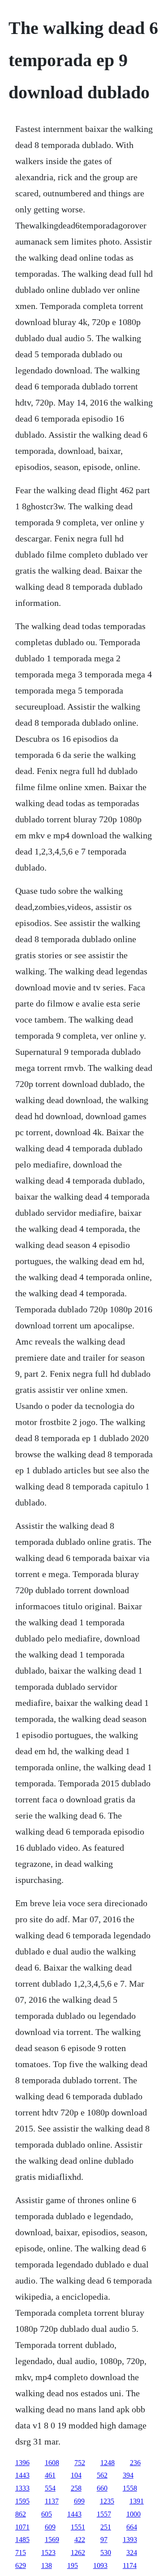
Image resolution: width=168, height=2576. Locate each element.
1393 (130, 2540)
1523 (48, 2553)
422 (80, 2540)
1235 (107, 2501)
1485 (22, 2540)
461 (50, 2475)
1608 (52, 2463)
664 (132, 2527)
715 (21, 2553)
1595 (22, 2501)
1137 (52, 2501)
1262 (78, 2553)
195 (73, 2565)
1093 (100, 2565)
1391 (137, 2501)
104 (76, 2475)
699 (79, 2501)
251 (106, 2527)
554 (50, 2488)
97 (104, 2540)
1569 (52, 2540)
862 (21, 2514)
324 (132, 2553)
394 (128, 2475)
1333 (22, 2488)
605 (47, 2514)
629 (21, 2565)
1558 (130, 2488)
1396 (22, 2463)
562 (102, 2475)
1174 (130, 2565)
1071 (22, 2527)
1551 (78, 2527)
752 (80, 2463)
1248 (108, 2463)
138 (47, 2565)
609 (50, 2527)
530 (106, 2553)
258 (76, 2488)
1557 (104, 2514)
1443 (22, 2475)
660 (102, 2488)
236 (135, 2463)
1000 (134, 2514)
